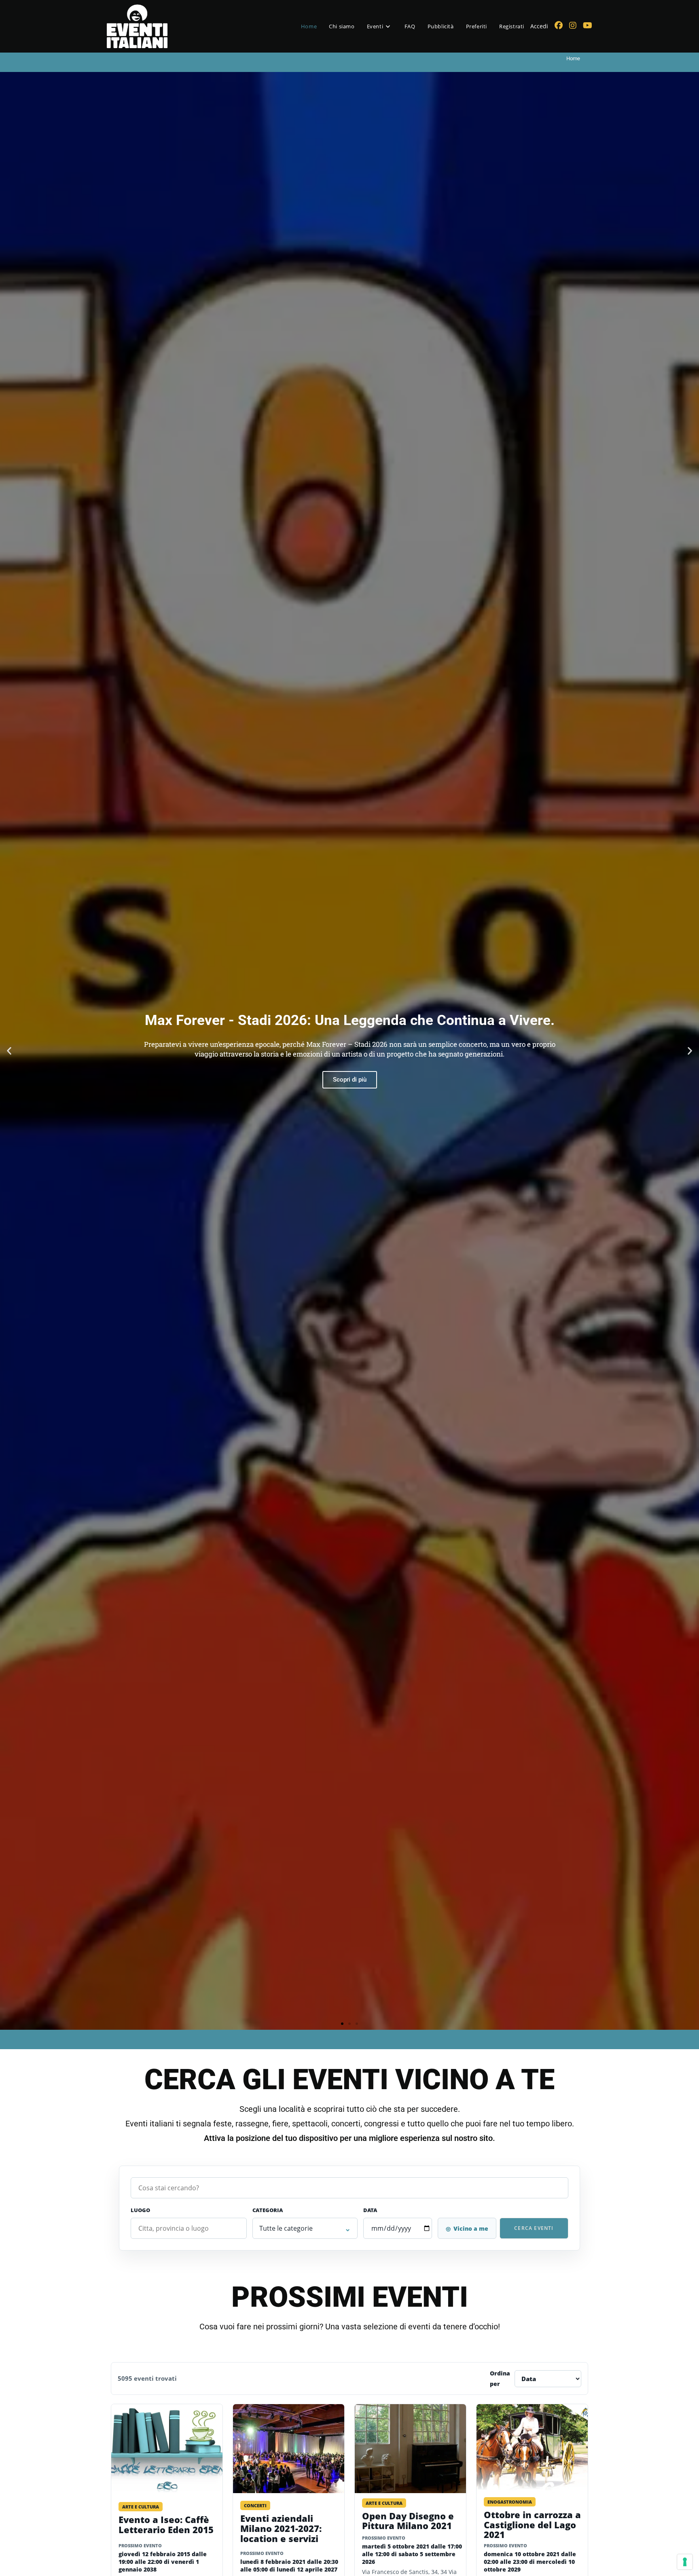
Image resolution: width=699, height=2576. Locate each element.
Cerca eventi (534, 2228)
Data (370, 2210)
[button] (9, 1051)
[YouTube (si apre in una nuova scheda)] (588, 25)
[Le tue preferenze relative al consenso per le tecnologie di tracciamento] (685, 2562)
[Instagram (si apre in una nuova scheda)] (573, 25)
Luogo (140, 2210)
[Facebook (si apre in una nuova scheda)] (559, 25)
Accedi (539, 26)
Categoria (268, 2210)
